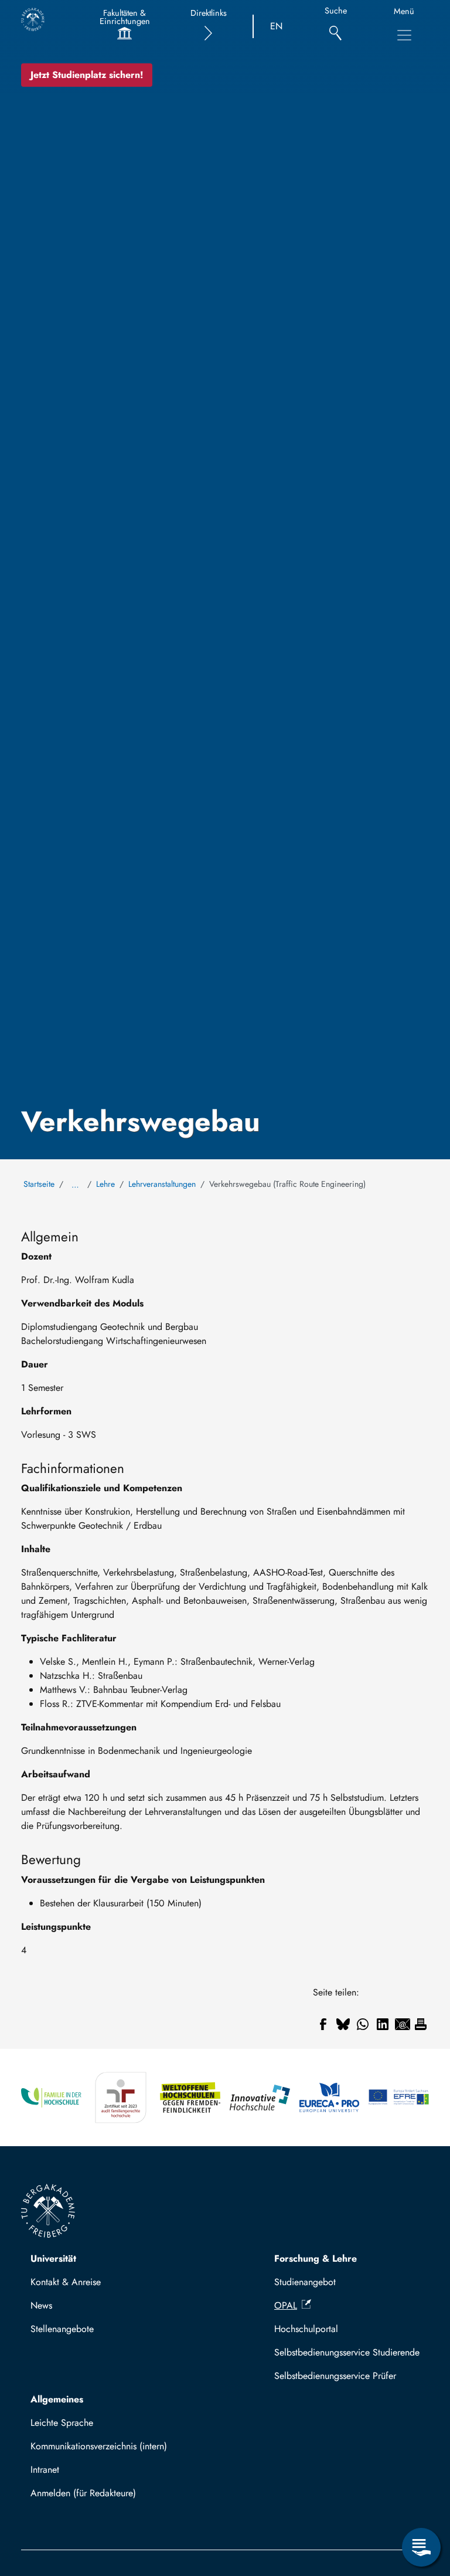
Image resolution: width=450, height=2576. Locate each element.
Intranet (45, 2470)
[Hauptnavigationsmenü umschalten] (404, 35)
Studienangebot (305, 2282)
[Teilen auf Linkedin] (383, 2024)
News (41, 2305)
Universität (53, 2258)
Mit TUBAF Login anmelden (91, 2497)
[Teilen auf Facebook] (323, 2024)
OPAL (286, 2305)
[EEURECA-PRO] (330, 2098)
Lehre (105, 1184)
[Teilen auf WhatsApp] (363, 2024)
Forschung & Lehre (316, 2258)
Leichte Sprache (62, 2423)
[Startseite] (33, 19)
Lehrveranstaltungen (162, 1184)
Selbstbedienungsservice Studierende (347, 2352)
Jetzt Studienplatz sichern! (87, 75)
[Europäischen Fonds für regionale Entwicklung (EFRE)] (399, 2098)
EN (276, 26)
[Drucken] (421, 2024)
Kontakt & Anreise (66, 2282)
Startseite (39, 1184)
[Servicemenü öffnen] (421, 2547)
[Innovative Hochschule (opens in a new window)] (260, 2098)
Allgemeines (57, 2399)
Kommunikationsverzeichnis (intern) (99, 2446)
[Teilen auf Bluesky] (343, 2024)
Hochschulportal (306, 2329)
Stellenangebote (62, 2329)
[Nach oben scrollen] (421, 2499)
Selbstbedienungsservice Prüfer (335, 2376)
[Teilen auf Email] (403, 2024)
